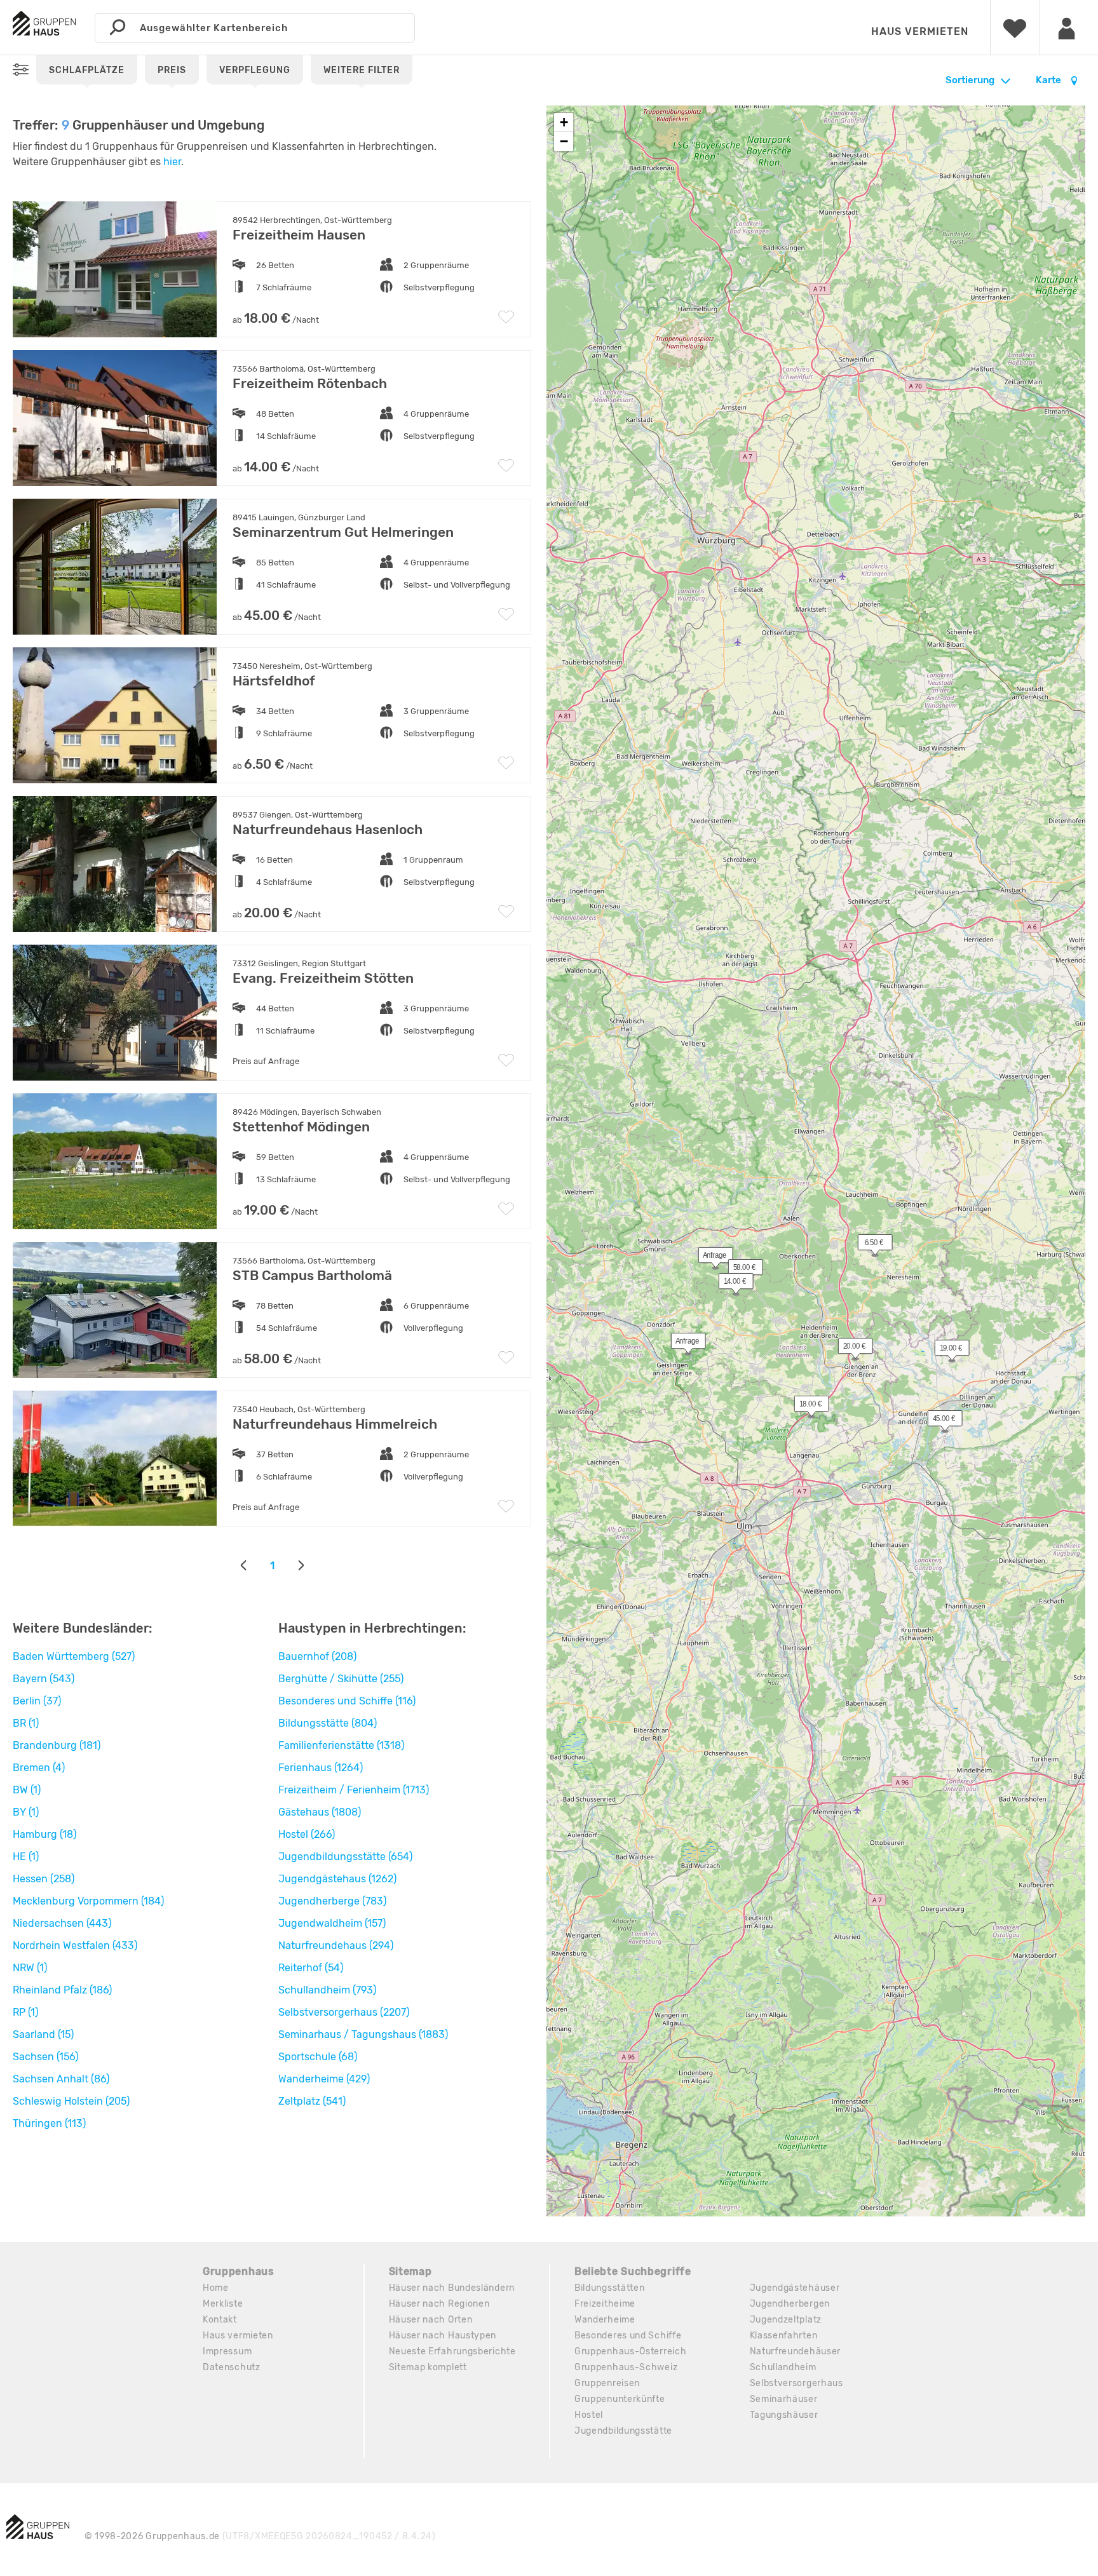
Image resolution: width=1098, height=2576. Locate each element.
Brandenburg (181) (57, 1745)
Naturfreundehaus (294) (336, 1945)
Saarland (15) (43, 2034)
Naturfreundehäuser (796, 2351)
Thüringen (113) (49, 2123)
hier (172, 162)
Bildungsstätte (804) (328, 1723)
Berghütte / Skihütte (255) (341, 1679)
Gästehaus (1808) (320, 1812)
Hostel (589, 2415)
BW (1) (27, 1790)
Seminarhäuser (784, 2399)
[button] (804, 1406)
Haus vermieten (920, 31)
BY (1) (26, 1812)
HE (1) (26, 1857)
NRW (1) (30, 1968)
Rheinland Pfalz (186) (62, 1990)
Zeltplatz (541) (312, 2101)
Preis (172, 70)
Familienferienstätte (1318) (341, 1745)
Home (216, 2288)
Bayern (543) (44, 1679)
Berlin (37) (37, 1701)
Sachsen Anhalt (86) (61, 2079)
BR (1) (26, 1723)
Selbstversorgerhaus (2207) (344, 2012)
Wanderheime (605, 2320)
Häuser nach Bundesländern (452, 2288)
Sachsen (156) (45, 2057)
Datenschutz (232, 2367)
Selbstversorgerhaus (796, 2383)
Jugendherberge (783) (332, 1901)
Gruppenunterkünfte (620, 2399)
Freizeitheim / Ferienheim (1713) (354, 1790)
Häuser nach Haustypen (443, 2336)
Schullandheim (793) (327, 1990)
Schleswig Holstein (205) (71, 2101)
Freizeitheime (605, 2304)
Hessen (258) (44, 1879)
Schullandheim (783, 2367)
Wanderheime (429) (324, 2079)
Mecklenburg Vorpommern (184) (88, 1901)
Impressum (227, 2351)
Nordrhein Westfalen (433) (75, 1945)
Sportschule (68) (318, 2057)
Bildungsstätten (610, 2288)
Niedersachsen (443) (62, 1923)
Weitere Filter (362, 70)
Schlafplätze (87, 70)
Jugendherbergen (790, 2304)
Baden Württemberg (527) (74, 1656)
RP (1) (25, 2012)
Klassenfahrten (784, 2336)
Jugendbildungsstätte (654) (345, 1857)
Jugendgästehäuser (795, 2288)
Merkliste (223, 2304)
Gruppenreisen (607, 2383)
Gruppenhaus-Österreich (630, 2351)
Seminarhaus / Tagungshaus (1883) (363, 2034)
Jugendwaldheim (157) (332, 1923)
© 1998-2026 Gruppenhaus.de (260, 2536)
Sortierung (970, 80)
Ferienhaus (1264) (321, 1768)
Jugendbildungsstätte (623, 2431)
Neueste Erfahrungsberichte (452, 2351)
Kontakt (220, 2320)
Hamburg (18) (44, 1834)
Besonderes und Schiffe (628, 2336)
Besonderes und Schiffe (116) (347, 1701)
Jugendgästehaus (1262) (337, 1879)
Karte (1049, 80)
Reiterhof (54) (311, 1968)
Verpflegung (255, 70)
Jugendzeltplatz (786, 2320)
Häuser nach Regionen (439, 2304)
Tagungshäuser (784, 2415)
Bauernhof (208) (317, 1656)
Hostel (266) (307, 1834)
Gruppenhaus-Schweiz (626, 2367)
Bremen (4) (39, 1768)
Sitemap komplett (428, 2367)
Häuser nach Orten (431, 2320)
